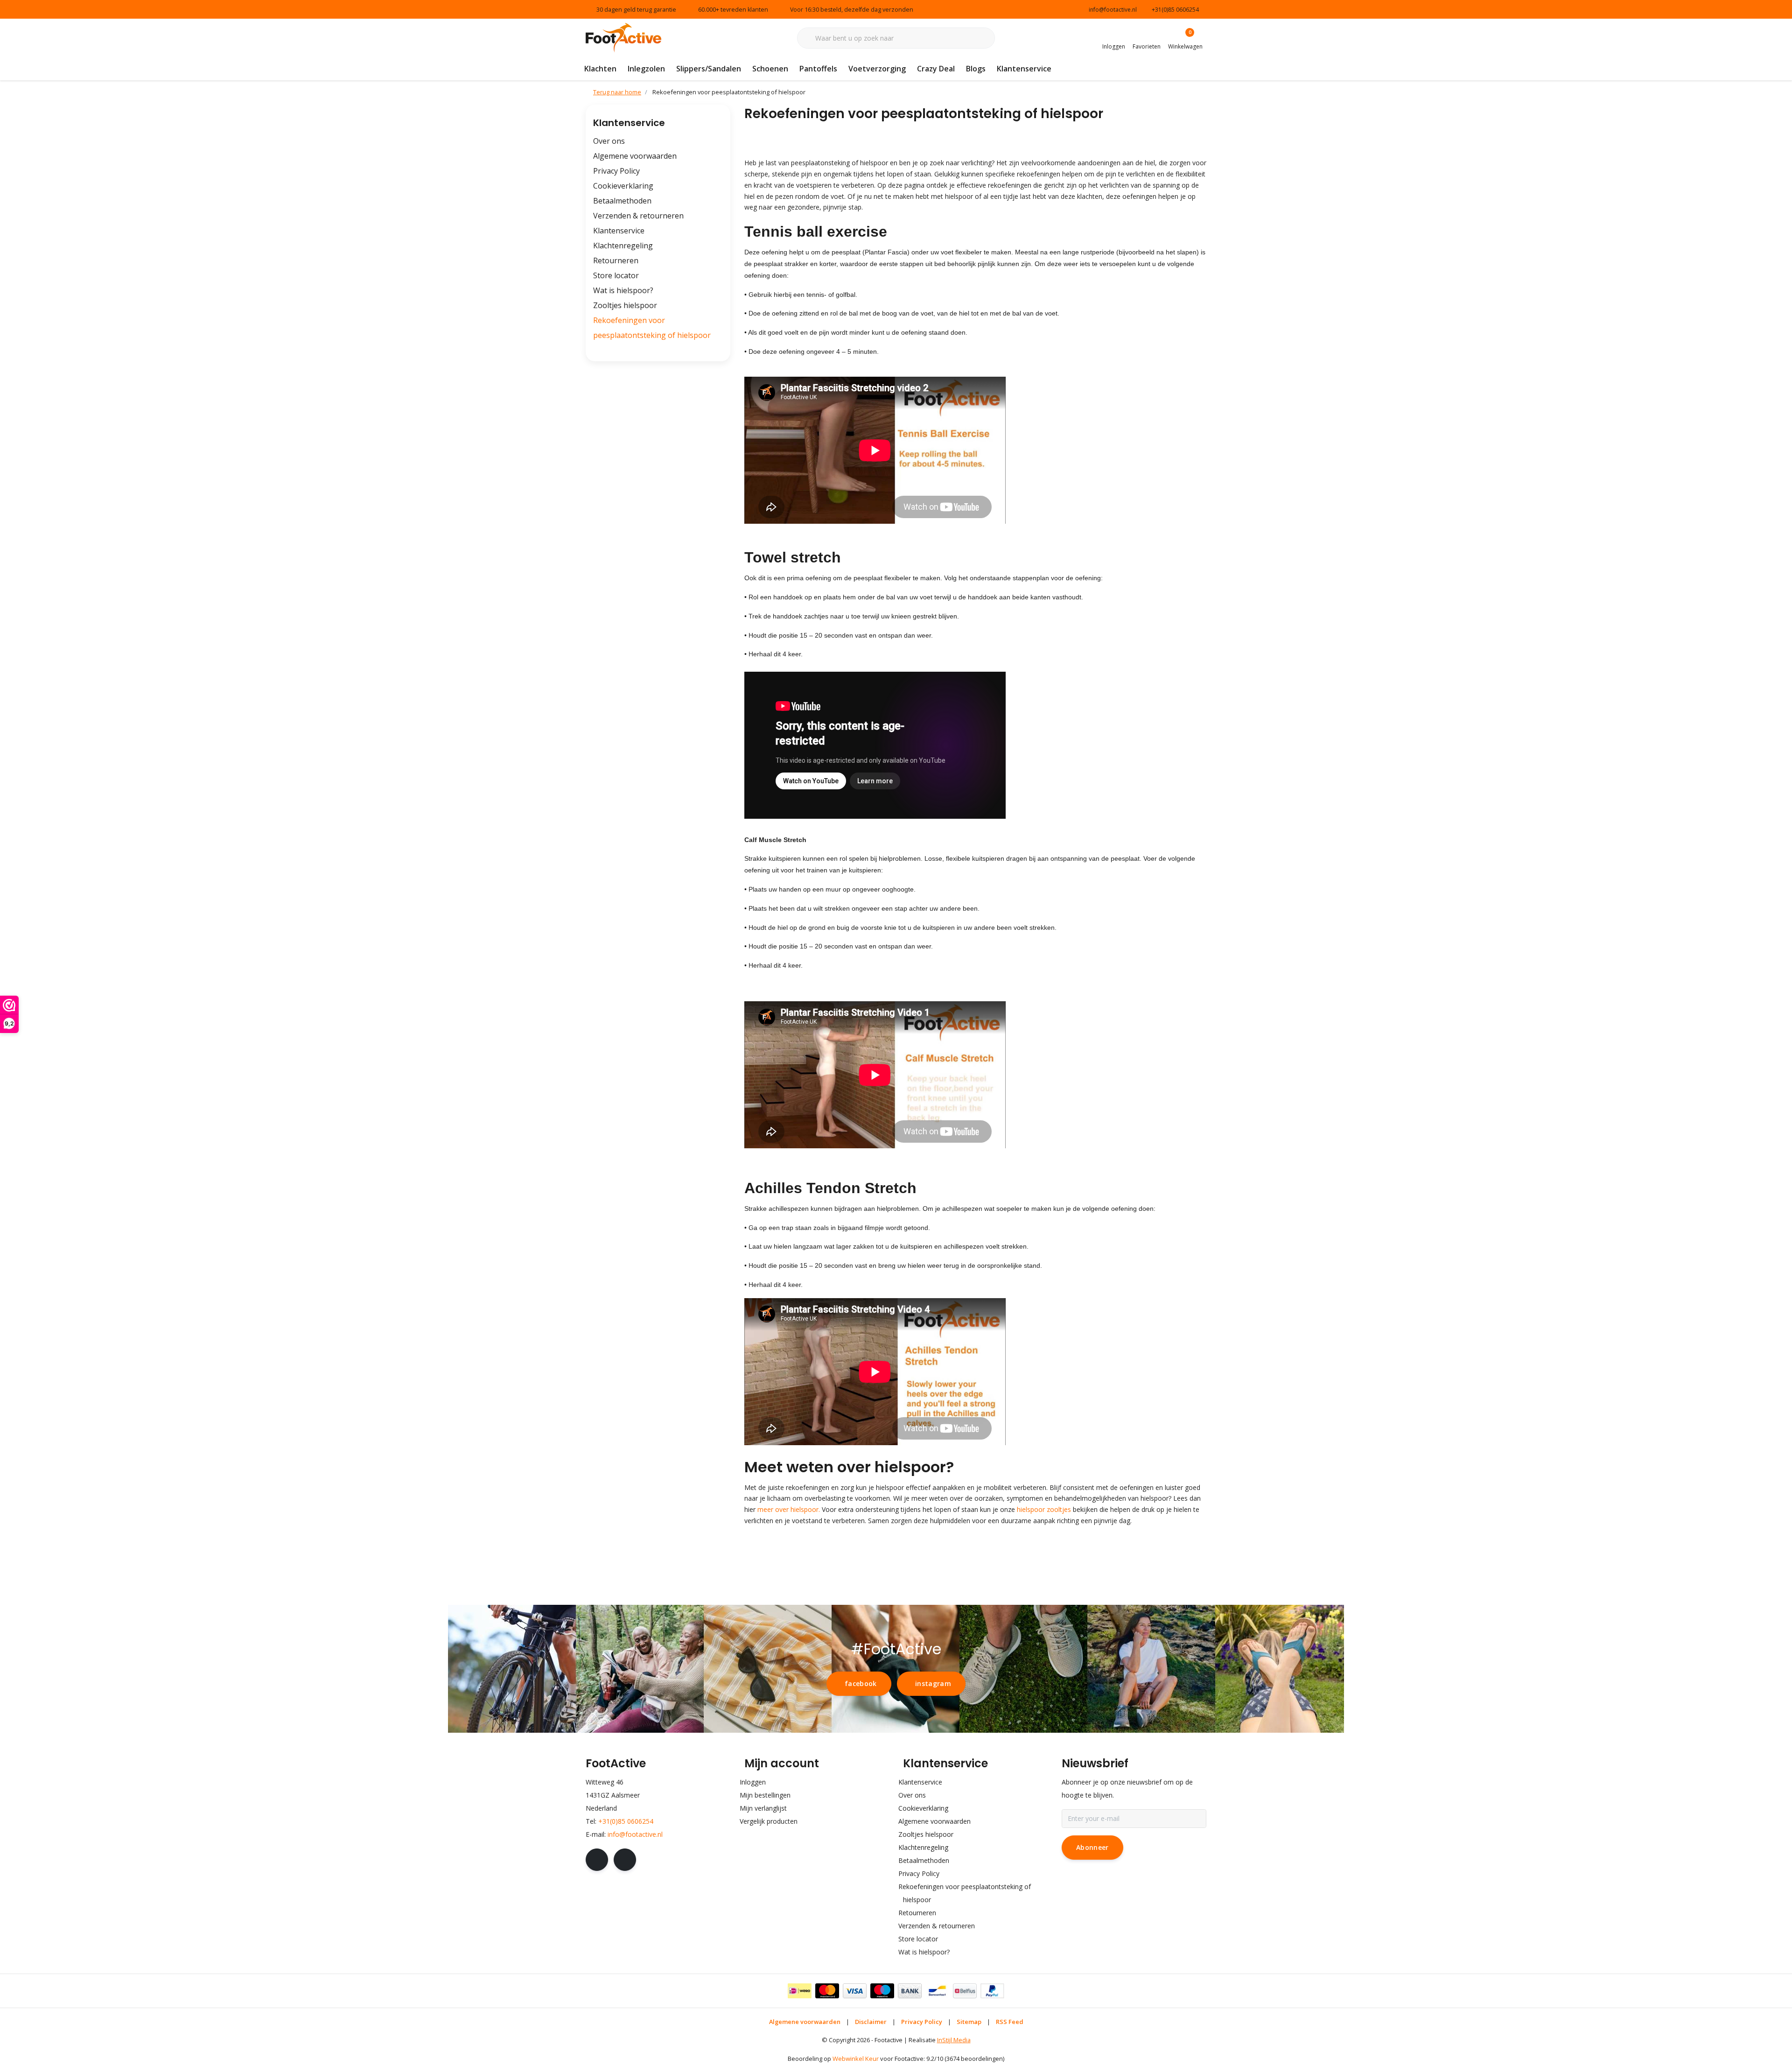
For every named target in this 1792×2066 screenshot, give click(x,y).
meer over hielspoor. (790, 1509)
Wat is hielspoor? (623, 290)
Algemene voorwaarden (635, 156)
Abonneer (1092, 1847)
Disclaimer (871, 2022)
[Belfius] (965, 1991)
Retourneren (616, 260)
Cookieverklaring (623, 186)
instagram (933, 1683)
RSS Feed (1010, 2022)
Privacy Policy (616, 171)
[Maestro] (882, 1991)
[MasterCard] (827, 1991)
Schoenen (770, 69)
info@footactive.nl (635, 1834)
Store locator (616, 275)
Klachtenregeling (623, 246)
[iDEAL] (800, 1991)
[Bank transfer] (910, 1991)
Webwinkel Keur (856, 2059)
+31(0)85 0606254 (626, 1821)
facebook (861, 1683)
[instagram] (625, 1860)
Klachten (600, 69)
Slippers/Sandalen (709, 69)
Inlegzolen (646, 69)
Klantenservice (1024, 69)
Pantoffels (818, 69)
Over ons (609, 141)
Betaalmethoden (622, 201)
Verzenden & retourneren (638, 216)
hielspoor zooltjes (1044, 1509)
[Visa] (855, 1991)
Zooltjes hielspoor (625, 305)
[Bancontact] (937, 1991)
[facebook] (597, 1860)
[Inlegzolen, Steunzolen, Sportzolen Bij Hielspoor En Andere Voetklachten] (623, 37)
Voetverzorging (877, 69)
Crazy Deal (936, 69)
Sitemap (969, 2022)
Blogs (976, 69)
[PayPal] (992, 1991)
